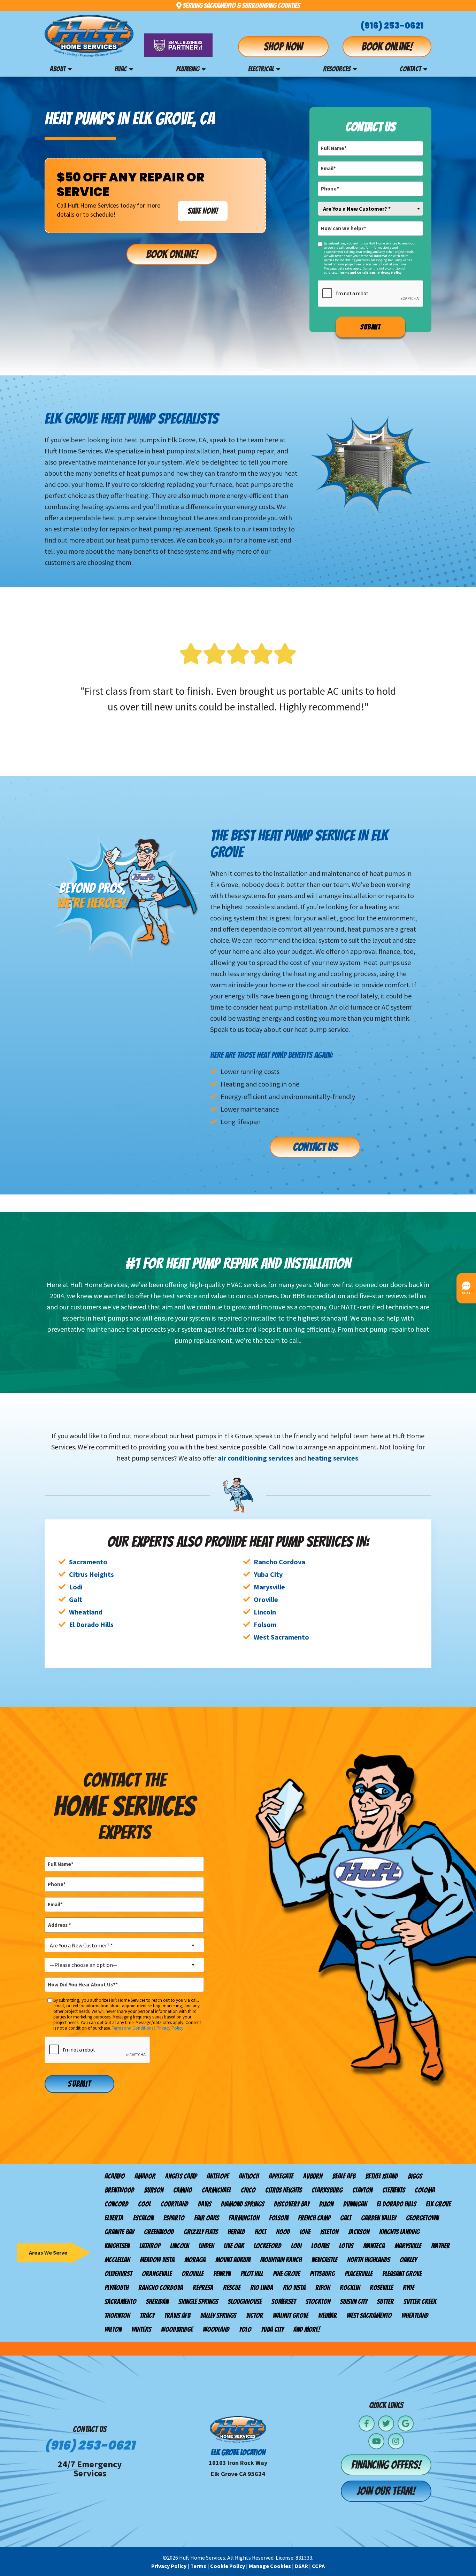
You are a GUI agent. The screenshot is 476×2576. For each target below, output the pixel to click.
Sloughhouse (245, 2302)
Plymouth (117, 2288)
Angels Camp (181, 2176)
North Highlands (368, 2260)
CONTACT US (315, 1147)
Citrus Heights (91, 1574)
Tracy (147, 2316)
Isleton (329, 2232)
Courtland (174, 2204)
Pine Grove (286, 2274)
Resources (337, 69)
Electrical (261, 69)
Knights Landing (399, 2232)
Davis (205, 2204)
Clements (394, 2190)
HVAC (121, 69)
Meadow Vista (157, 2260)
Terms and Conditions (357, 273)
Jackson (359, 2232)
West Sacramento (281, 1637)
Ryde (409, 2288)
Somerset (284, 2302)
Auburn (313, 2176)
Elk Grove (438, 2204)
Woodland (216, 2329)
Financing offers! (386, 2465)
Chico (248, 2190)
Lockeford (267, 2246)
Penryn (222, 2274)
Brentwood (119, 2190)
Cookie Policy (228, 2566)
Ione (305, 2232)
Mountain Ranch (281, 2260)
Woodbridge (177, 2329)
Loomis (320, 2246)
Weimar (328, 2316)
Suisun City (354, 2302)
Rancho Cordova (279, 1562)
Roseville (381, 2288)
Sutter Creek (420, 2302)
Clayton (362, 2190)
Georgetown (422, 2218)
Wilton (113, 2329)
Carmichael (216, 2190)
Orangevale (157, 2274)
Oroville (266, 1599)
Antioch (249, 2176)
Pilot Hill (252, 2274)
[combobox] (370, 209)
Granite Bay (119, 2232)
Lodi (76, 1587)
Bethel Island (382, 2176)
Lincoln (265, 1612)
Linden (206, 2246)
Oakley (408, 2260)
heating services (333, 1458)
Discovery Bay (292, 2204)
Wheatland (86, 1612)
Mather (440, 2246)
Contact (410, 69)
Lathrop (150, 2246)
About (58, 69)
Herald (236, 2232)
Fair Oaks (206, 2218)
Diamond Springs (243, 2204)
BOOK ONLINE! (172, 254)
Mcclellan (117, 2260)
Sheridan (157, 2302)
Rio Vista (294, 2288)
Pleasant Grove (402, 2274)
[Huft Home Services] (89, 36)
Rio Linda (262, 2288)
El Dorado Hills (91, 1624)
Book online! (387, 47)
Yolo (245, 2329)
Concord (116, 2204)
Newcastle (324, 2260)
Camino (183, 2190)
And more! (307, 2329)
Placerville (359, 2274)
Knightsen (117, 2246)
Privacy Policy (390, 273)
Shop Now (283, 47)
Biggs (415, 2176)
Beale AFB (344, 2176)
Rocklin (350, 2288)
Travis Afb (177, 2316)
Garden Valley (379, 2218)
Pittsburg (322, 2274)
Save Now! (203, 211)
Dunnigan (355, 2204)
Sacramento (88, 1562)
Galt (76, 1599)
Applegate (281, 2176)
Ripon (323, 2288)
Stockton (318, 2302)
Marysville (269, 1587)
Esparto (174, 2218)
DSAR (301, 2566)
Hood (283, 2232)
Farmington (244, 2218)
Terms (198, 2566)
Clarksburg (327, 2190)
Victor (255, 2316)
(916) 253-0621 (392, 26)
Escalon (143, 2218)
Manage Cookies (270, 2566)
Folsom (265, 1624)
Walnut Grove (291, 2316)
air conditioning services (256, 1458)
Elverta (114, 2218)
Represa (203, 2288)
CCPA (318, 2566)
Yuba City (268, 1574)
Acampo (115, 2176)
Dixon (326, 2204)
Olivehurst (118, 2274)
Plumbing (188, 69)
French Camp (314, 2218)
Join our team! (386, 2491)
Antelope (218, 2176)
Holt (260, 2232)
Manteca (374, 2246)
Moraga (195, 2260)
